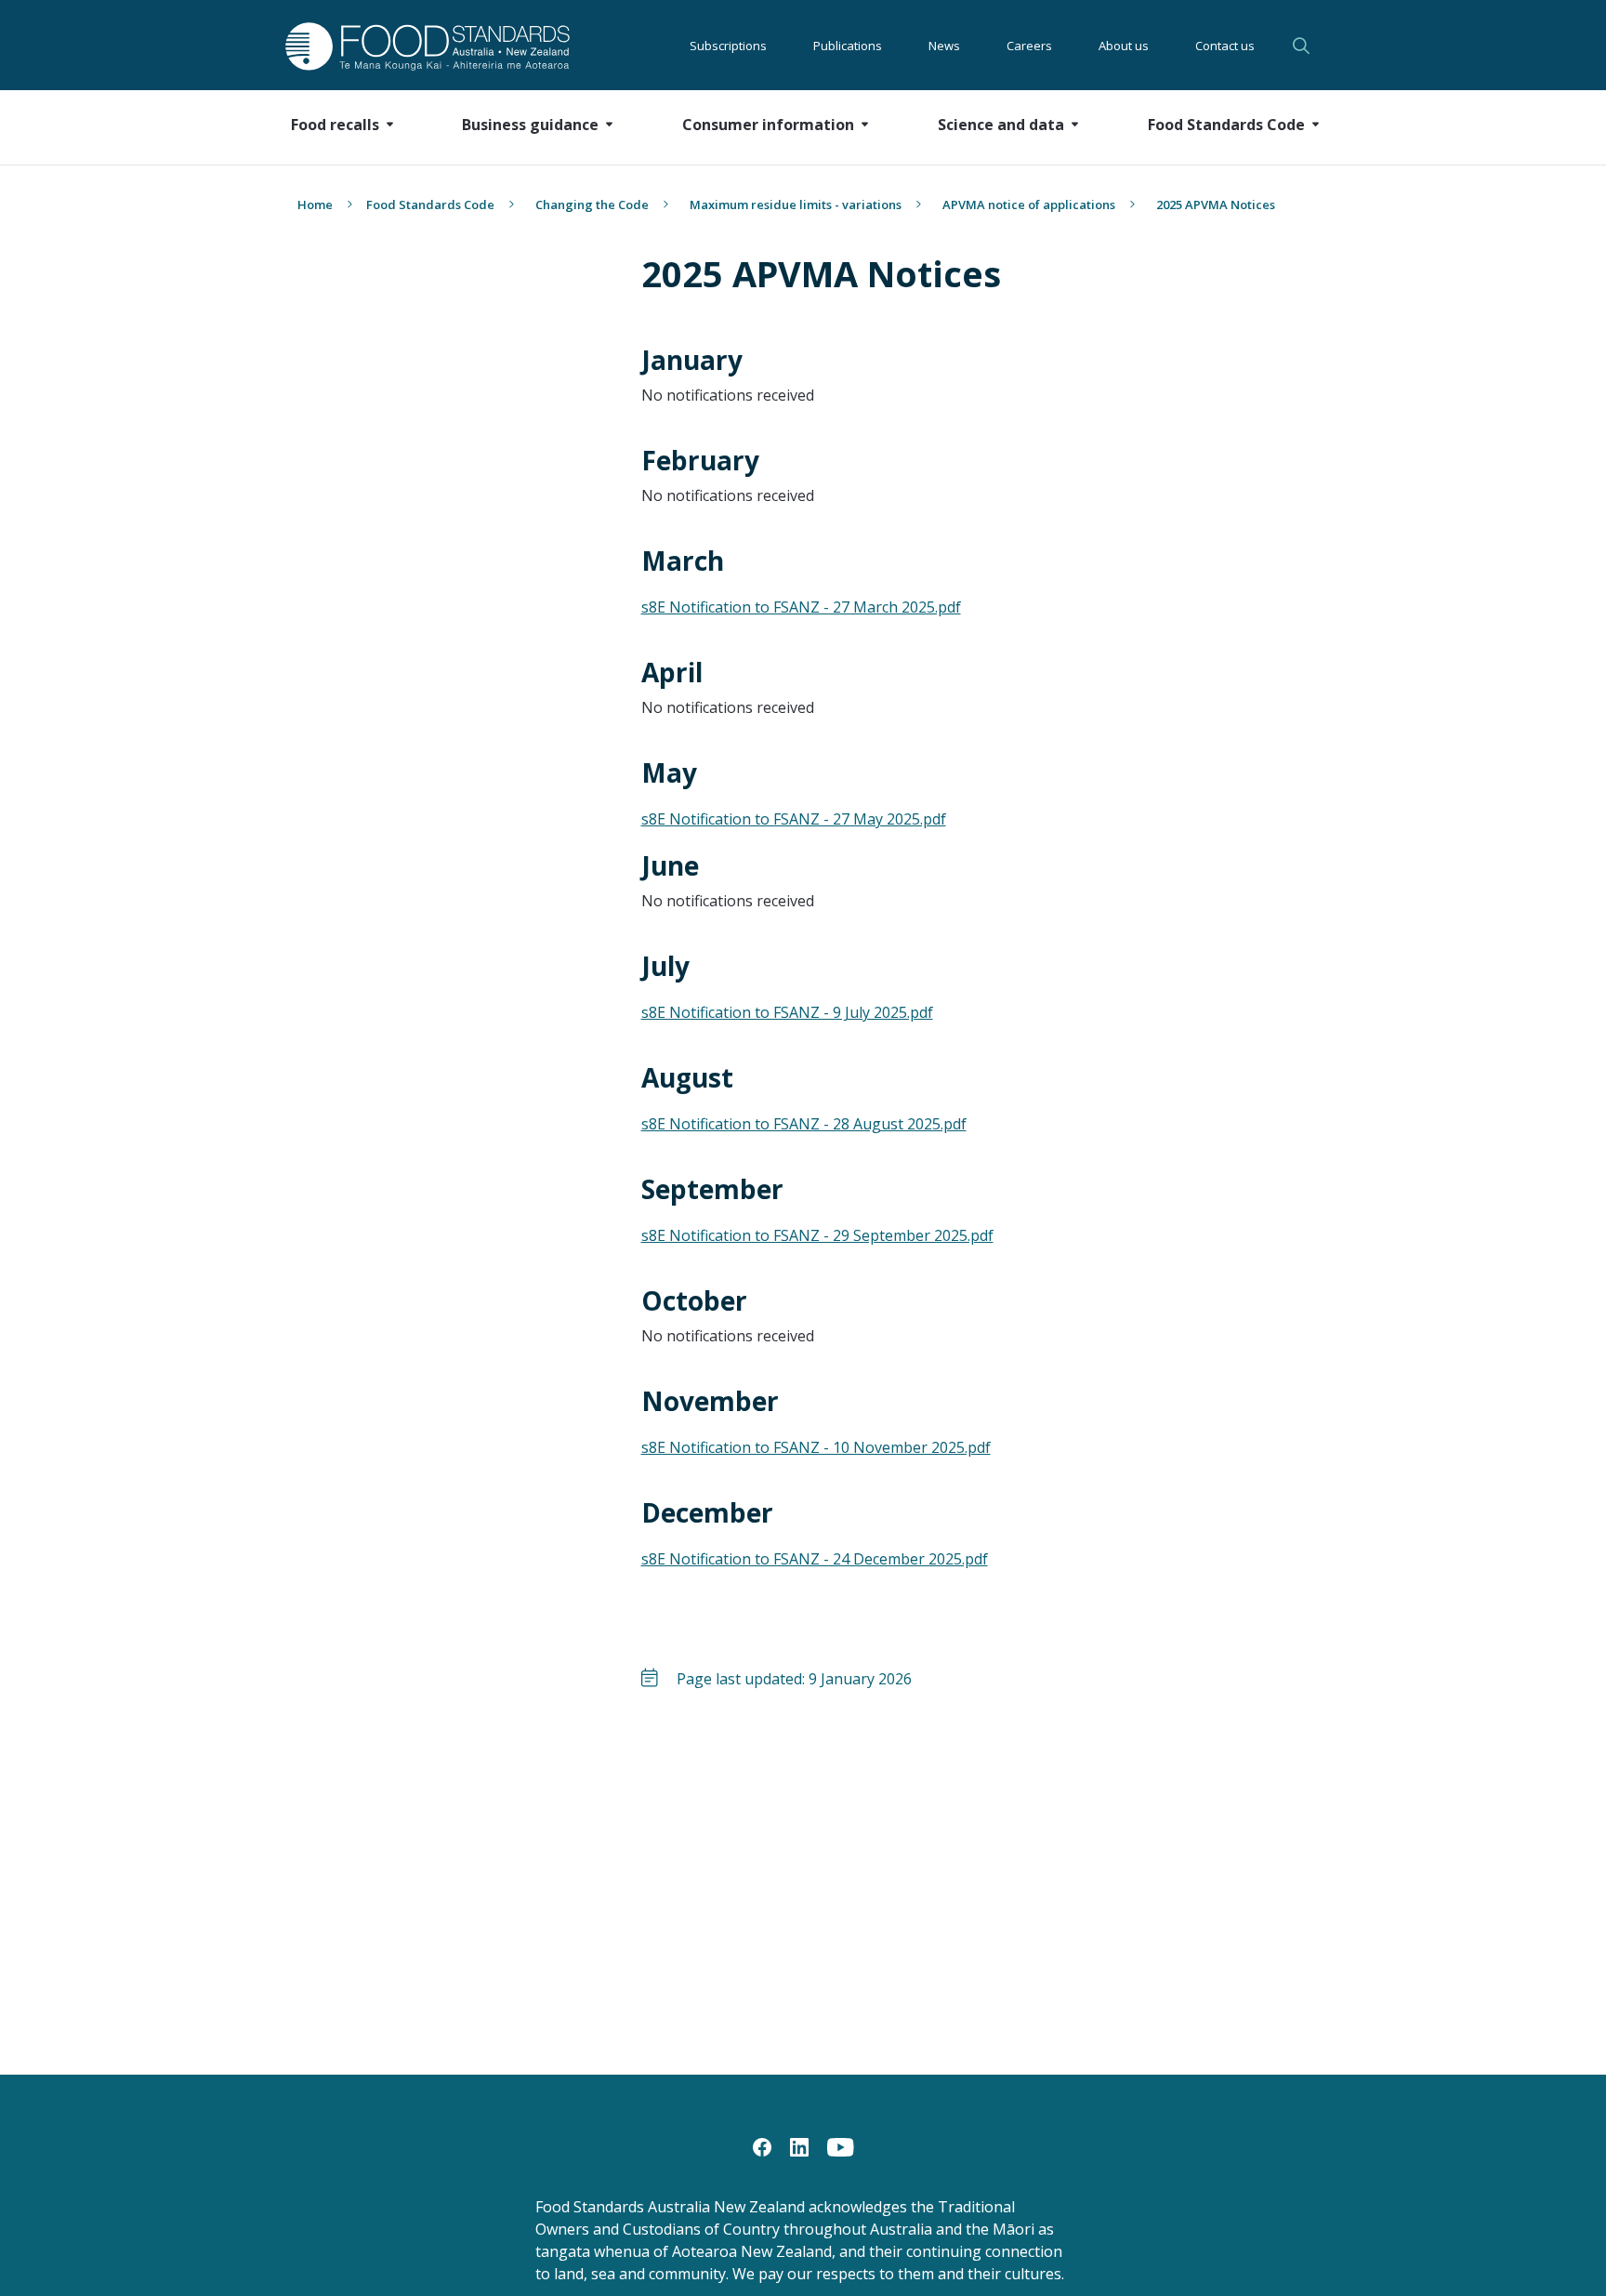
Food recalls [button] (335, 125)
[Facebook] (762, 2145)
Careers (1029, 46)
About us (1124, 46)
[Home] (407, 46)
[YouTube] (841, 2145)
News (944, 46)
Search (1304, 46)
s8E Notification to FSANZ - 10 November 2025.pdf (816, 1447)
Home (315, 205)
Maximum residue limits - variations (796, 205)
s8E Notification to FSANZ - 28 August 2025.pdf (804, 1124)
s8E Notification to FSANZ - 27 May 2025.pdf (794, 819)
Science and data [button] (1001, 125)
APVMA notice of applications (1029, 205)
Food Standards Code (430, 205)
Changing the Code (592, 205)
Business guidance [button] (530, 125)
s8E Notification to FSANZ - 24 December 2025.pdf (815, 1559)
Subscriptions (728, 46)
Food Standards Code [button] (1226, 125)
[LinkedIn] (799, 2145)
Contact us (1225, 46)
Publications (848, 46)
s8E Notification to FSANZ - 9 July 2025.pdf (787, 1012)
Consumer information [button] (768, 125)
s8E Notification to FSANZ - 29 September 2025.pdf (817, 1235)
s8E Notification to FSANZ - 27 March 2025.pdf (801, 607)
